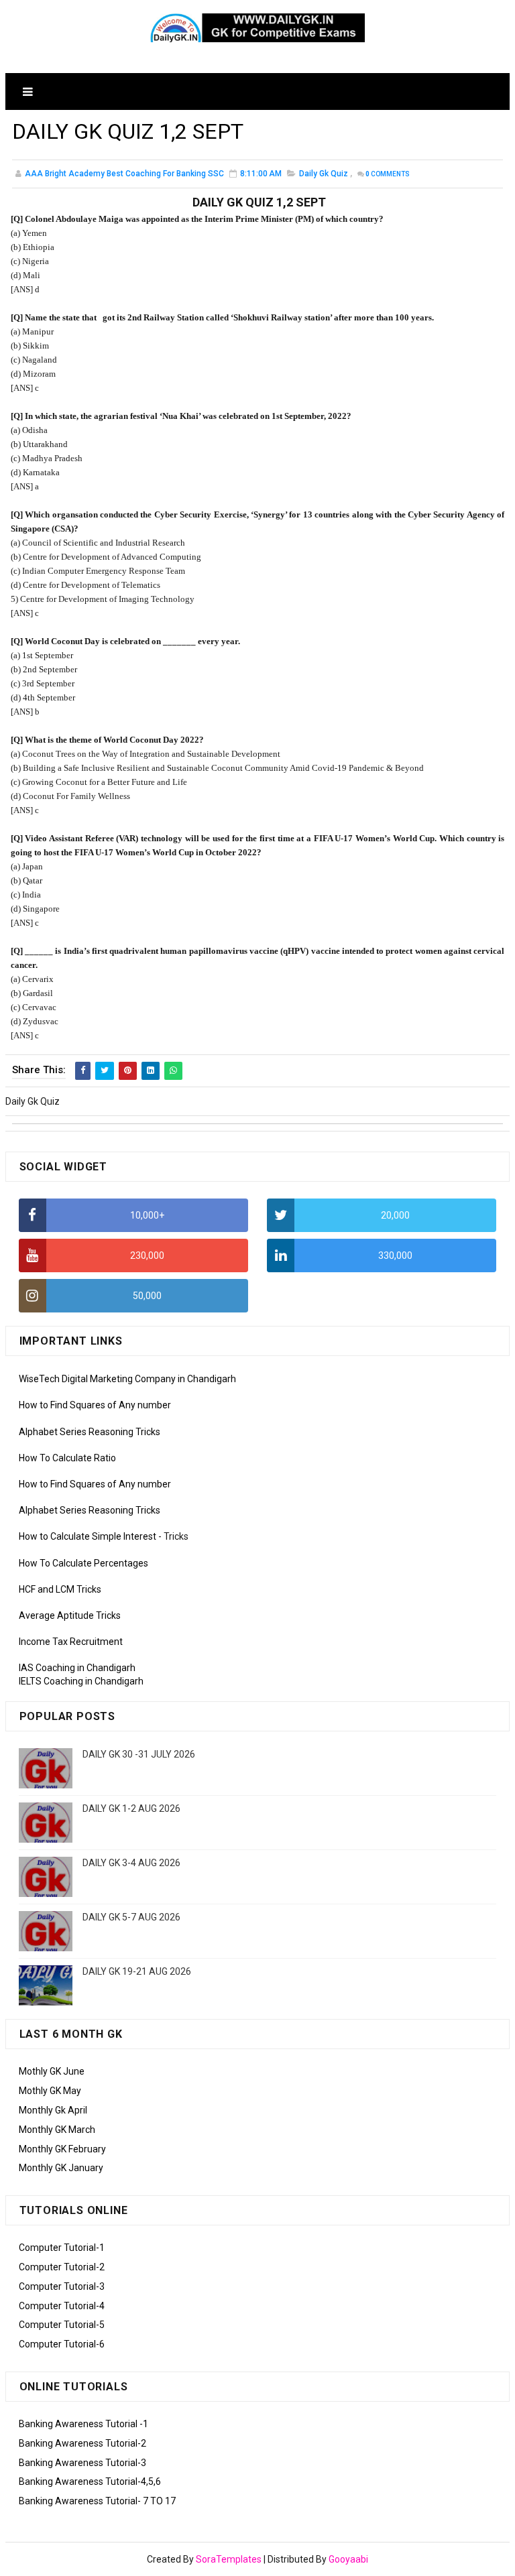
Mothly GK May (50, 2091)
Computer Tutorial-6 (62, 2344)
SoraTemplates (229, 2559)
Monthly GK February (62, 2149)
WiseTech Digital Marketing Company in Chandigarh (127, 1379)
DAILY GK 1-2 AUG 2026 (131, 1808)
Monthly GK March (57, 2130)
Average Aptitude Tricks (70, 1615)
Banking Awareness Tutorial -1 (83, 2424)
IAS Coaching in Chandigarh (77, 1668)
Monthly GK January (61, 2168)
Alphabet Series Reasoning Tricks (90, 1432)
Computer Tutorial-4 (62, 2306)
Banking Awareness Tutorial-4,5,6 (90, 2481)
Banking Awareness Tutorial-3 (82, 2463)
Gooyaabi (348, 2559)
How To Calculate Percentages (83, 1563)
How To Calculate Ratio (67, 1458)
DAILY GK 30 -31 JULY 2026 (139, 1754)
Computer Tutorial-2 (62, 2267)
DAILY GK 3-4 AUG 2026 (131, 1863)
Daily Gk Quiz (324, 174)
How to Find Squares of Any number (95, 1405)
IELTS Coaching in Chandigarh (81, 1681)
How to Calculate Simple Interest (88, 1536)
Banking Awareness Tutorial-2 (82, 2443)
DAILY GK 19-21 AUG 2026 (137, 1971)
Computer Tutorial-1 (62, 2248)
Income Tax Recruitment (71, 1642)
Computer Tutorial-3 (62, 2286)
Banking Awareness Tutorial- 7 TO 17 (97, 2501)
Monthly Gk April (53, 2110)
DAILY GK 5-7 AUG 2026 (131, 1917)
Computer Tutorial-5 (62, 2325)
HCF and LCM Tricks (60, 1589)
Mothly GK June (52, 2071)
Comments (388, 174)
